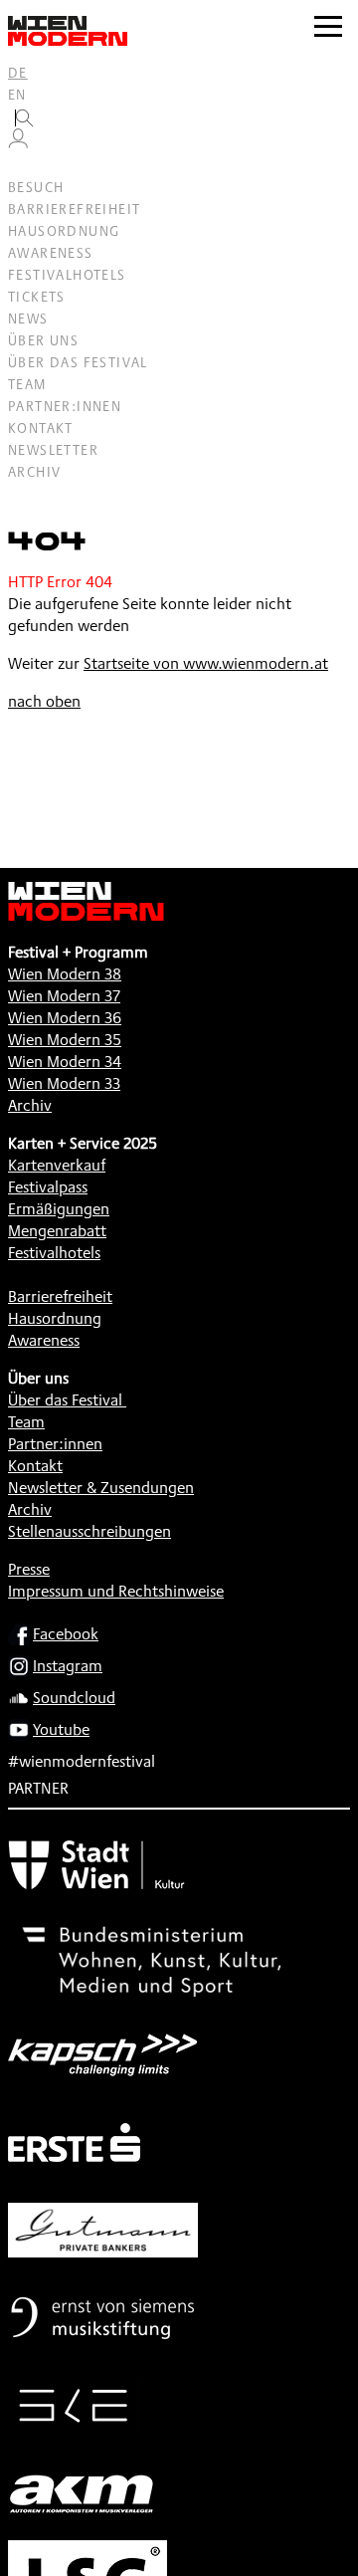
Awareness (51, 253)
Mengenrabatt (57, 1231)
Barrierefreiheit (74, 209)
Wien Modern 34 (65, 1062)
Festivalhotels (67, 275)
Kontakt (41, 428)
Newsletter (53, 450)
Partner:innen (65, 406)
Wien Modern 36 (65, 1018)
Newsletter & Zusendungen (101, 1488)
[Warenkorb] (26, 166)
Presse (29, 1569)
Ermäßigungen (59, 1209)
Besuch (36, 187)
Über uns (43, 340)
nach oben (44, 701)
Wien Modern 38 (65, 974)
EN (17, 95)
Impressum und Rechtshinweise (116, 1591)
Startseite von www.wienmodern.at (206, 663)
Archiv (34, 472)
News (28, 319)
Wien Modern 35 (65, 1040)
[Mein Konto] (18, 143)
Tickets (37, 297)
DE (18, 73)
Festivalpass (48, 1187)
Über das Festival (78, 362)
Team (27, 384)
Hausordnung (64, 231)
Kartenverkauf (57, 1165)
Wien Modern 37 (64, 996)
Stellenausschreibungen (89, 1531)
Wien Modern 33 (64, 1083)
